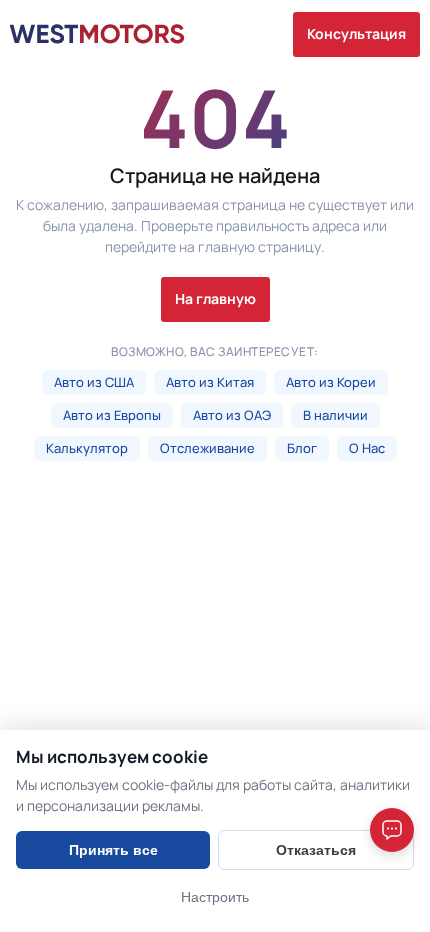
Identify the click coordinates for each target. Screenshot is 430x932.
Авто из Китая (210, 382)
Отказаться (316, 850)
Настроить (215, 897)
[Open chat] (392, 830)
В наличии (335, 415)
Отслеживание (207, 448)
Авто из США (94, 382)
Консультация (356, 33)
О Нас (367, 448)
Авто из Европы (112, 415)
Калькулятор (87, 448)
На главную (215, 298)
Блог (302, 448)
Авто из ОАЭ (232, 415)
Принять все (113, 850)
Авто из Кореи (331, 382)
